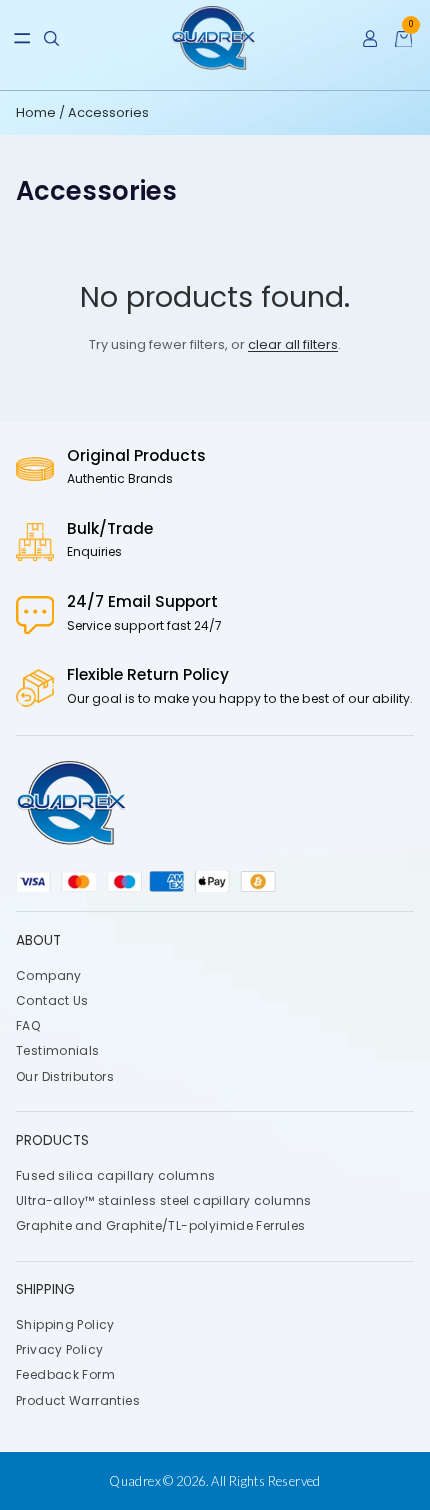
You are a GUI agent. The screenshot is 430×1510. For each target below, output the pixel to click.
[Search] (51, 38)
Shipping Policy (65, 1324)
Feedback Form (65, 1374)
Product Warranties (78, 1400)
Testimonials (58, 1050)
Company (49, 975)
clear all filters (293, 344)
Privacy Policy (59, 1349)
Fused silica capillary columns (116, 1174)
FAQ (28, 1025)
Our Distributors (65, 1076)
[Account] (370, 38)
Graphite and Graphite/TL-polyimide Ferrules (161, 1225)
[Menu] (22, 38)
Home (37, 112)
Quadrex (135, 1481)
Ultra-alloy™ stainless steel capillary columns (164, 1200)
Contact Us (52, 1000)
